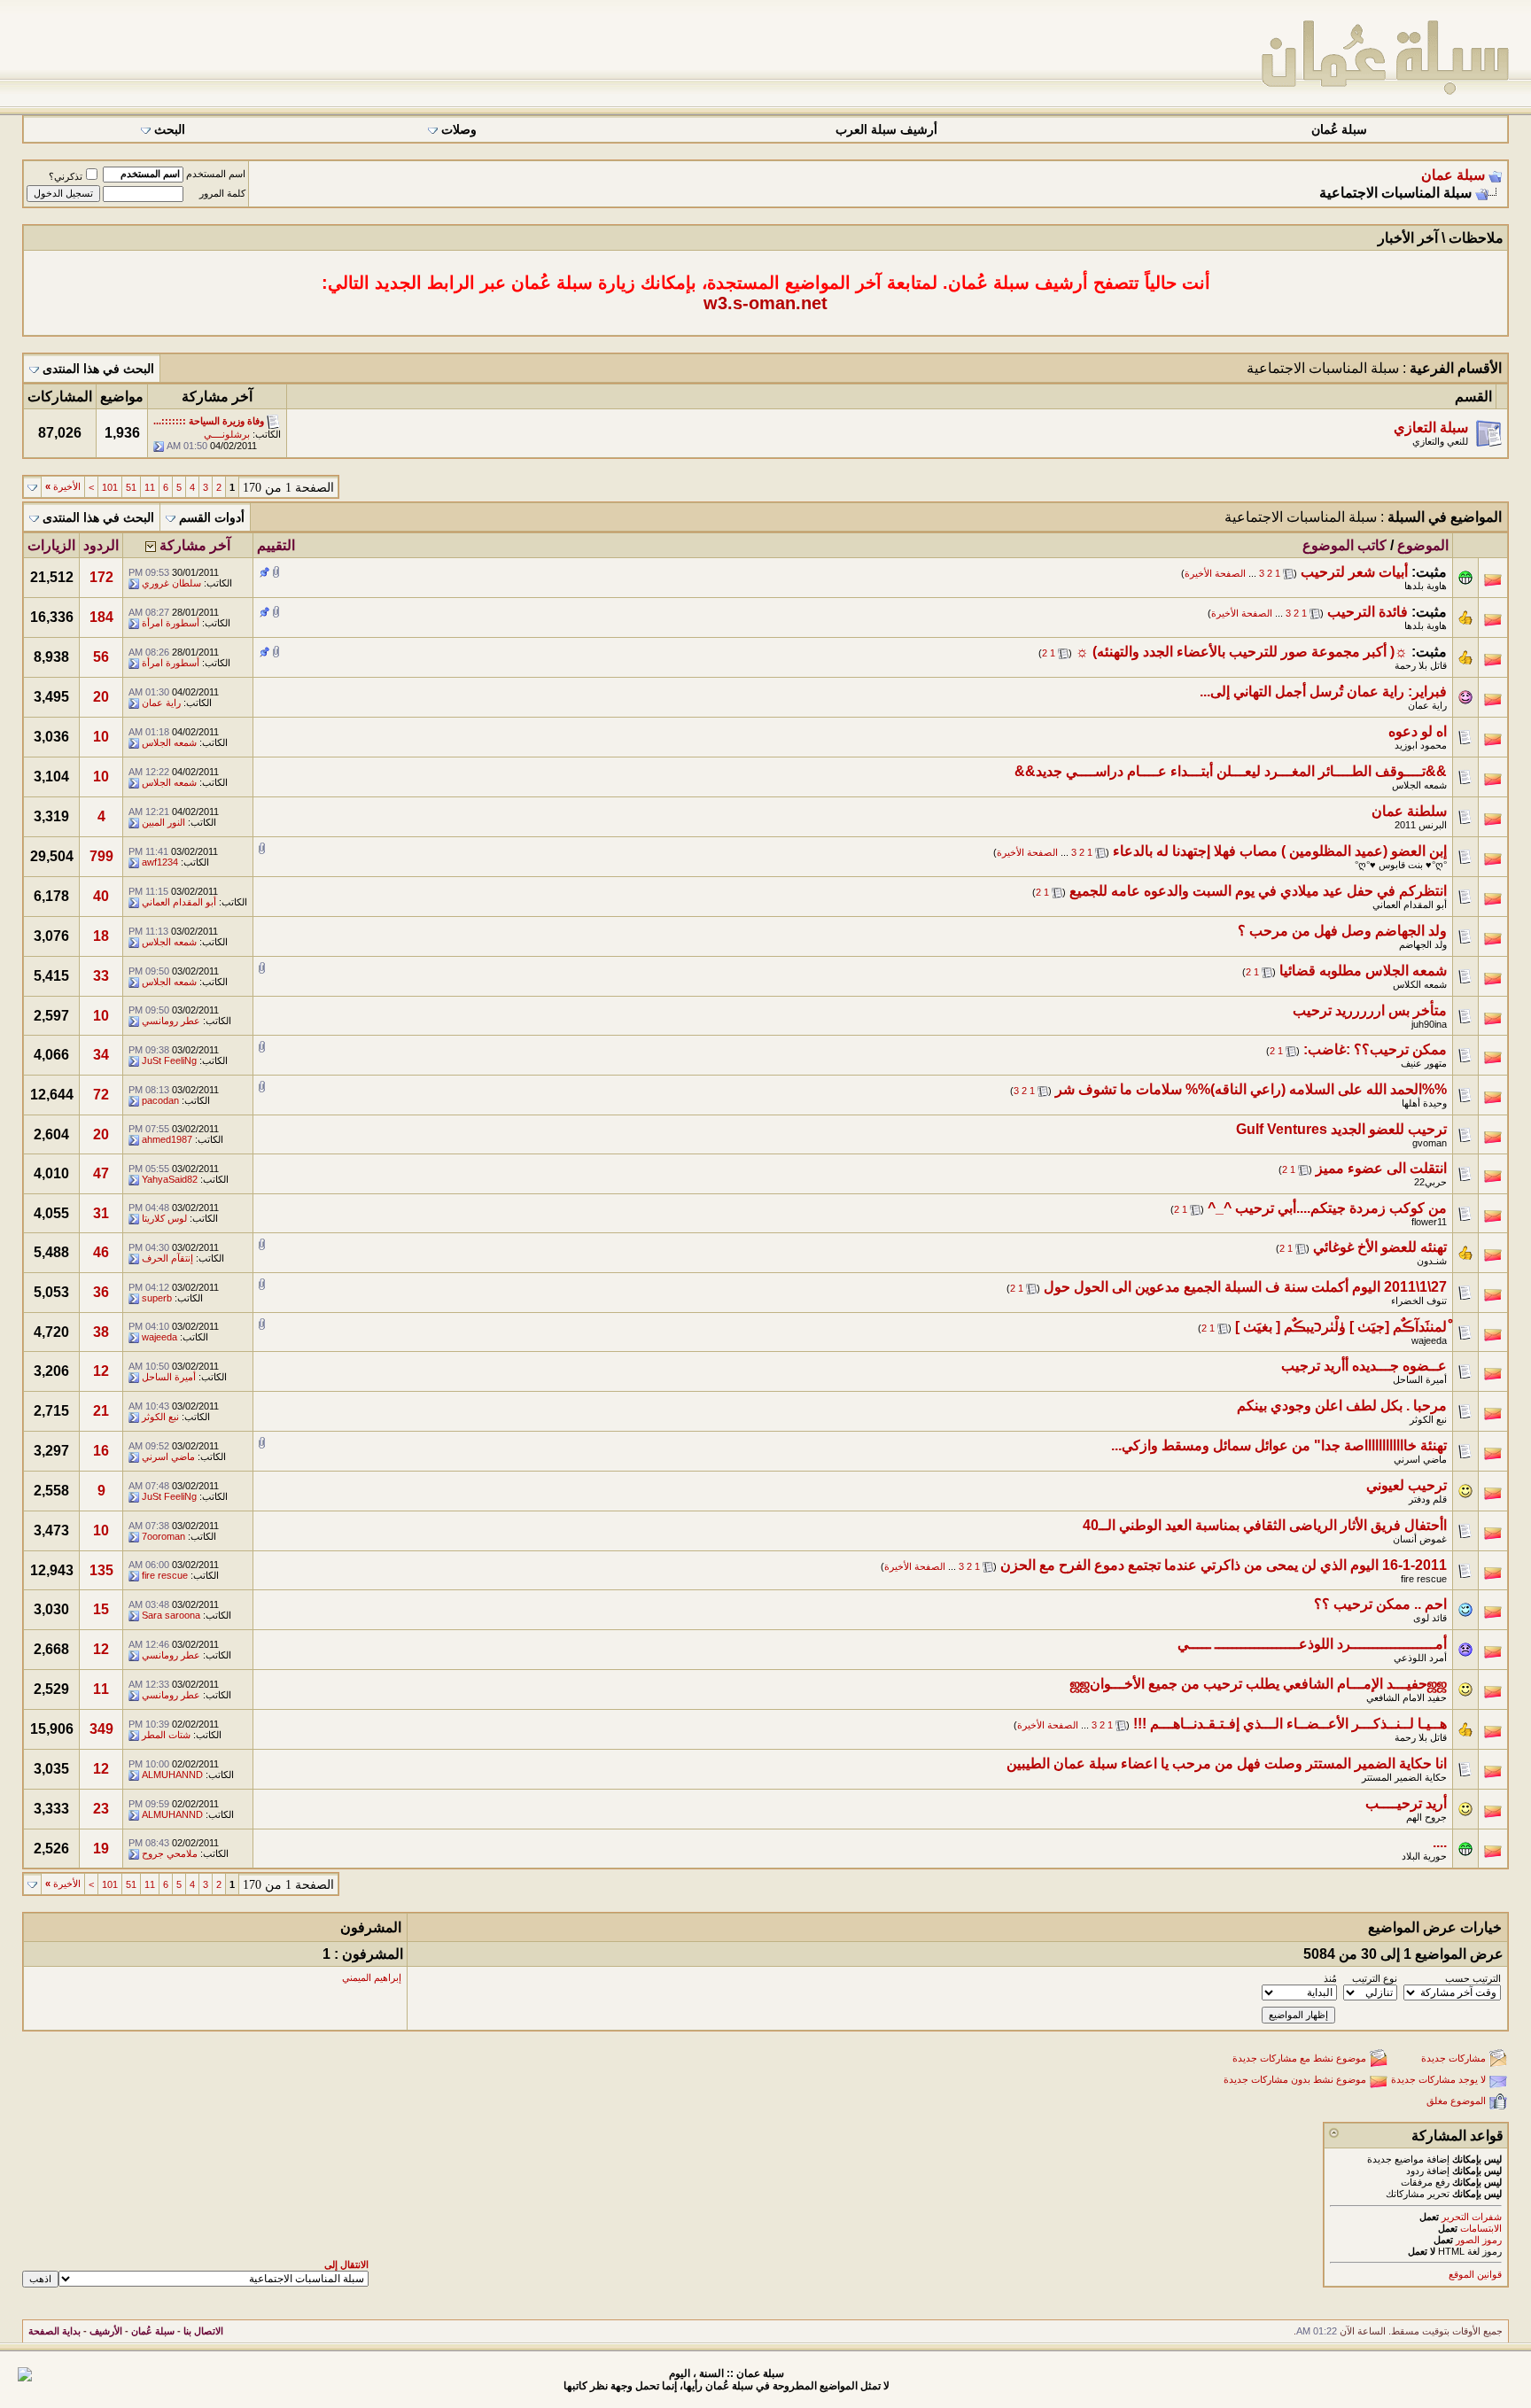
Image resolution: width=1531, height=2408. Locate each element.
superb (157, 1298)
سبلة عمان (1453, 175)
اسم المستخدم (216, 174)
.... (1440, 1842)
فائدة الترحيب (1368, 612)
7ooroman (163, 1536)
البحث (170, 130)
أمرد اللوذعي (1420, 1658)
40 (101, 896)
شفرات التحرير (1472, 2217)
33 (101, 976)
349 (101, 1729)
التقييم (276, 545)
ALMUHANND (172, 1775)
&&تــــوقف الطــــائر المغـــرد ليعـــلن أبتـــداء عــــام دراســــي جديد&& (1231, 771)
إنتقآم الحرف (167, 1258)
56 (101, 657)
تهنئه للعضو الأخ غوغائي (1380, 1247)
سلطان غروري (171, 583)
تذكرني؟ (66, 176)
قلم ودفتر (1428, 1499)
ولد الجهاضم (1423, 944)
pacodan (160, 1100)
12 (101, 1371)
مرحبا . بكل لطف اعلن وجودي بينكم (1342, 1406)
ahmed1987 (167, 1139)
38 (101, 1332)
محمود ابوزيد (1421, 745)
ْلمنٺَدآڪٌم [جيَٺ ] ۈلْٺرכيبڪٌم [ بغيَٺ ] (1341, 1327)
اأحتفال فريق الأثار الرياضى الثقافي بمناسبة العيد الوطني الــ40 (1265, 1525)
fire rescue (1424, 1579)
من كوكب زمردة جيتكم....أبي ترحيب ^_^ (1327, 1208)
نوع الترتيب (1375, 1978)
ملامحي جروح (170, 1853)
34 (101, 1055)
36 (101, 1292)
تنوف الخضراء (1419, 1301)
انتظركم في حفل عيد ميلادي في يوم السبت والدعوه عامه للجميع (1258, 891)
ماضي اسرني (1420, 1459)
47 (101, 1173)
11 (150, 487)
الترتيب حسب (1473, 1978)
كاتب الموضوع (1344, 545)
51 (131, 487)
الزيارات (51, 545)
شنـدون (1432, 1261)
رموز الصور (1479, 2240)
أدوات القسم (212, 518)
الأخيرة (63, 486)
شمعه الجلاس (169, 742)
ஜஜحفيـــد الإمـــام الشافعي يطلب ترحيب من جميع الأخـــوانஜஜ (1259, 1684)
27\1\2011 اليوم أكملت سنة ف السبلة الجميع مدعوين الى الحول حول (1245, 1287)
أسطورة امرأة (171, 623)
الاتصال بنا (203, 2331)
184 (101, 617)
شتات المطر (166, 1735)
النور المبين (163, 822)
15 (101, 1609)
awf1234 (160, 862)
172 (101, 577)
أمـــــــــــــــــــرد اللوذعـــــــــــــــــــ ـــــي (1312, 1644)
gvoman (1430, 1143)
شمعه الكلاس (1420, 984)
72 (101, 1095)
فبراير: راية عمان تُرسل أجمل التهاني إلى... (1323, 691)
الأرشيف (106, 2331)
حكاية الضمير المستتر (1404, 1777)
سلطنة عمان (1409, 811)
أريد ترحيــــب (1406, 1803)
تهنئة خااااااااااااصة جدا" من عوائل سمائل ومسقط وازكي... (1279, 1445)
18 (101, 936)
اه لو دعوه (1418, 731)
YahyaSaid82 (170, 1179)
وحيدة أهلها (1424, 1103)
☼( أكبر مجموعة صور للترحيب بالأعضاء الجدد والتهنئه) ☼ (1242, 652)
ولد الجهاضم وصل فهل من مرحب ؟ (1342, 931)
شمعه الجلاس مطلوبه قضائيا (1363, 971)
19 (101, 1849)
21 (101, 1411)
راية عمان (1427, 705)
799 (101, 856)
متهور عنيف (1424, 1063)
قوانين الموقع (1475, 2274)
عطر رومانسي (171, 1021)
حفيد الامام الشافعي (1407, 1697)
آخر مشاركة (195, 545)
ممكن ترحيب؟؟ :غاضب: (1375, 1049)
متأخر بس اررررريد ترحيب (1370, 1010)
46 (101, 1252)
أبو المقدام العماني (1410, 905)
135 (101, 1570)
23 (101, 1809)
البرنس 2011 (1421, 825)
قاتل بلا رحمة (1421, 665)
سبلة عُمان (1339, 130)
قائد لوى (1430, 1618)
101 (110, 487)
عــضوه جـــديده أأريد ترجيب (1364, 1366)
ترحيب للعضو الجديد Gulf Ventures (1341, 1129)
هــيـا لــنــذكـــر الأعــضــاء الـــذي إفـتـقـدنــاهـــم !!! (1290, 1724)
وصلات (459, 130)
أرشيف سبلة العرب (886, 130)
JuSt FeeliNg (169, 1060)
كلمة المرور (222, 193)
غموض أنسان (1420, 1539)
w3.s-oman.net (765, 303)
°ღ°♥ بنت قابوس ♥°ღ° (1401, 865)
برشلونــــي (227, 434)
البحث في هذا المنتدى (98, 369)
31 (101, 1213)
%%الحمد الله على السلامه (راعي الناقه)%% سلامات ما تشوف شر (1251, 1089)
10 (101, 737)
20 (101, 697)
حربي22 (1430, 1182)
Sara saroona (171, 1615)
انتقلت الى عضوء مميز (1381, 1168)
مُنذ (1330, 1978)
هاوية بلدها (1426, 586)
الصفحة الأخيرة (1215, 573)
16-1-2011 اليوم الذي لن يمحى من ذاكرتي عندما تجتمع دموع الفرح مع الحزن (1224, 1565)
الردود (101, 545)
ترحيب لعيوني (1407, 1485)
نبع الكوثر (1428, 1419)
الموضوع (1423, 545)
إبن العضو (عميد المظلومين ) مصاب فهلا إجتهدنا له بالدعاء (1280, 851)
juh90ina (1429, 1024)
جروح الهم (1426, 1817)
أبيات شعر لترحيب (1354, 572)
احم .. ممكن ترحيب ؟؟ (1380, 1604)
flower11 (1429, 1222)
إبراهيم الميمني (372, 1977)
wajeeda (1429, 1340)
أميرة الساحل (1420, 1379)
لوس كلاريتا (164, 1218)
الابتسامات (1481, 2228)
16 (101, 1451)
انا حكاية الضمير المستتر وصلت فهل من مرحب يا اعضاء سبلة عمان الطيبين (1227, 1763)
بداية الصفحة (54, 2331)
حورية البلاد (1424, 1856)
